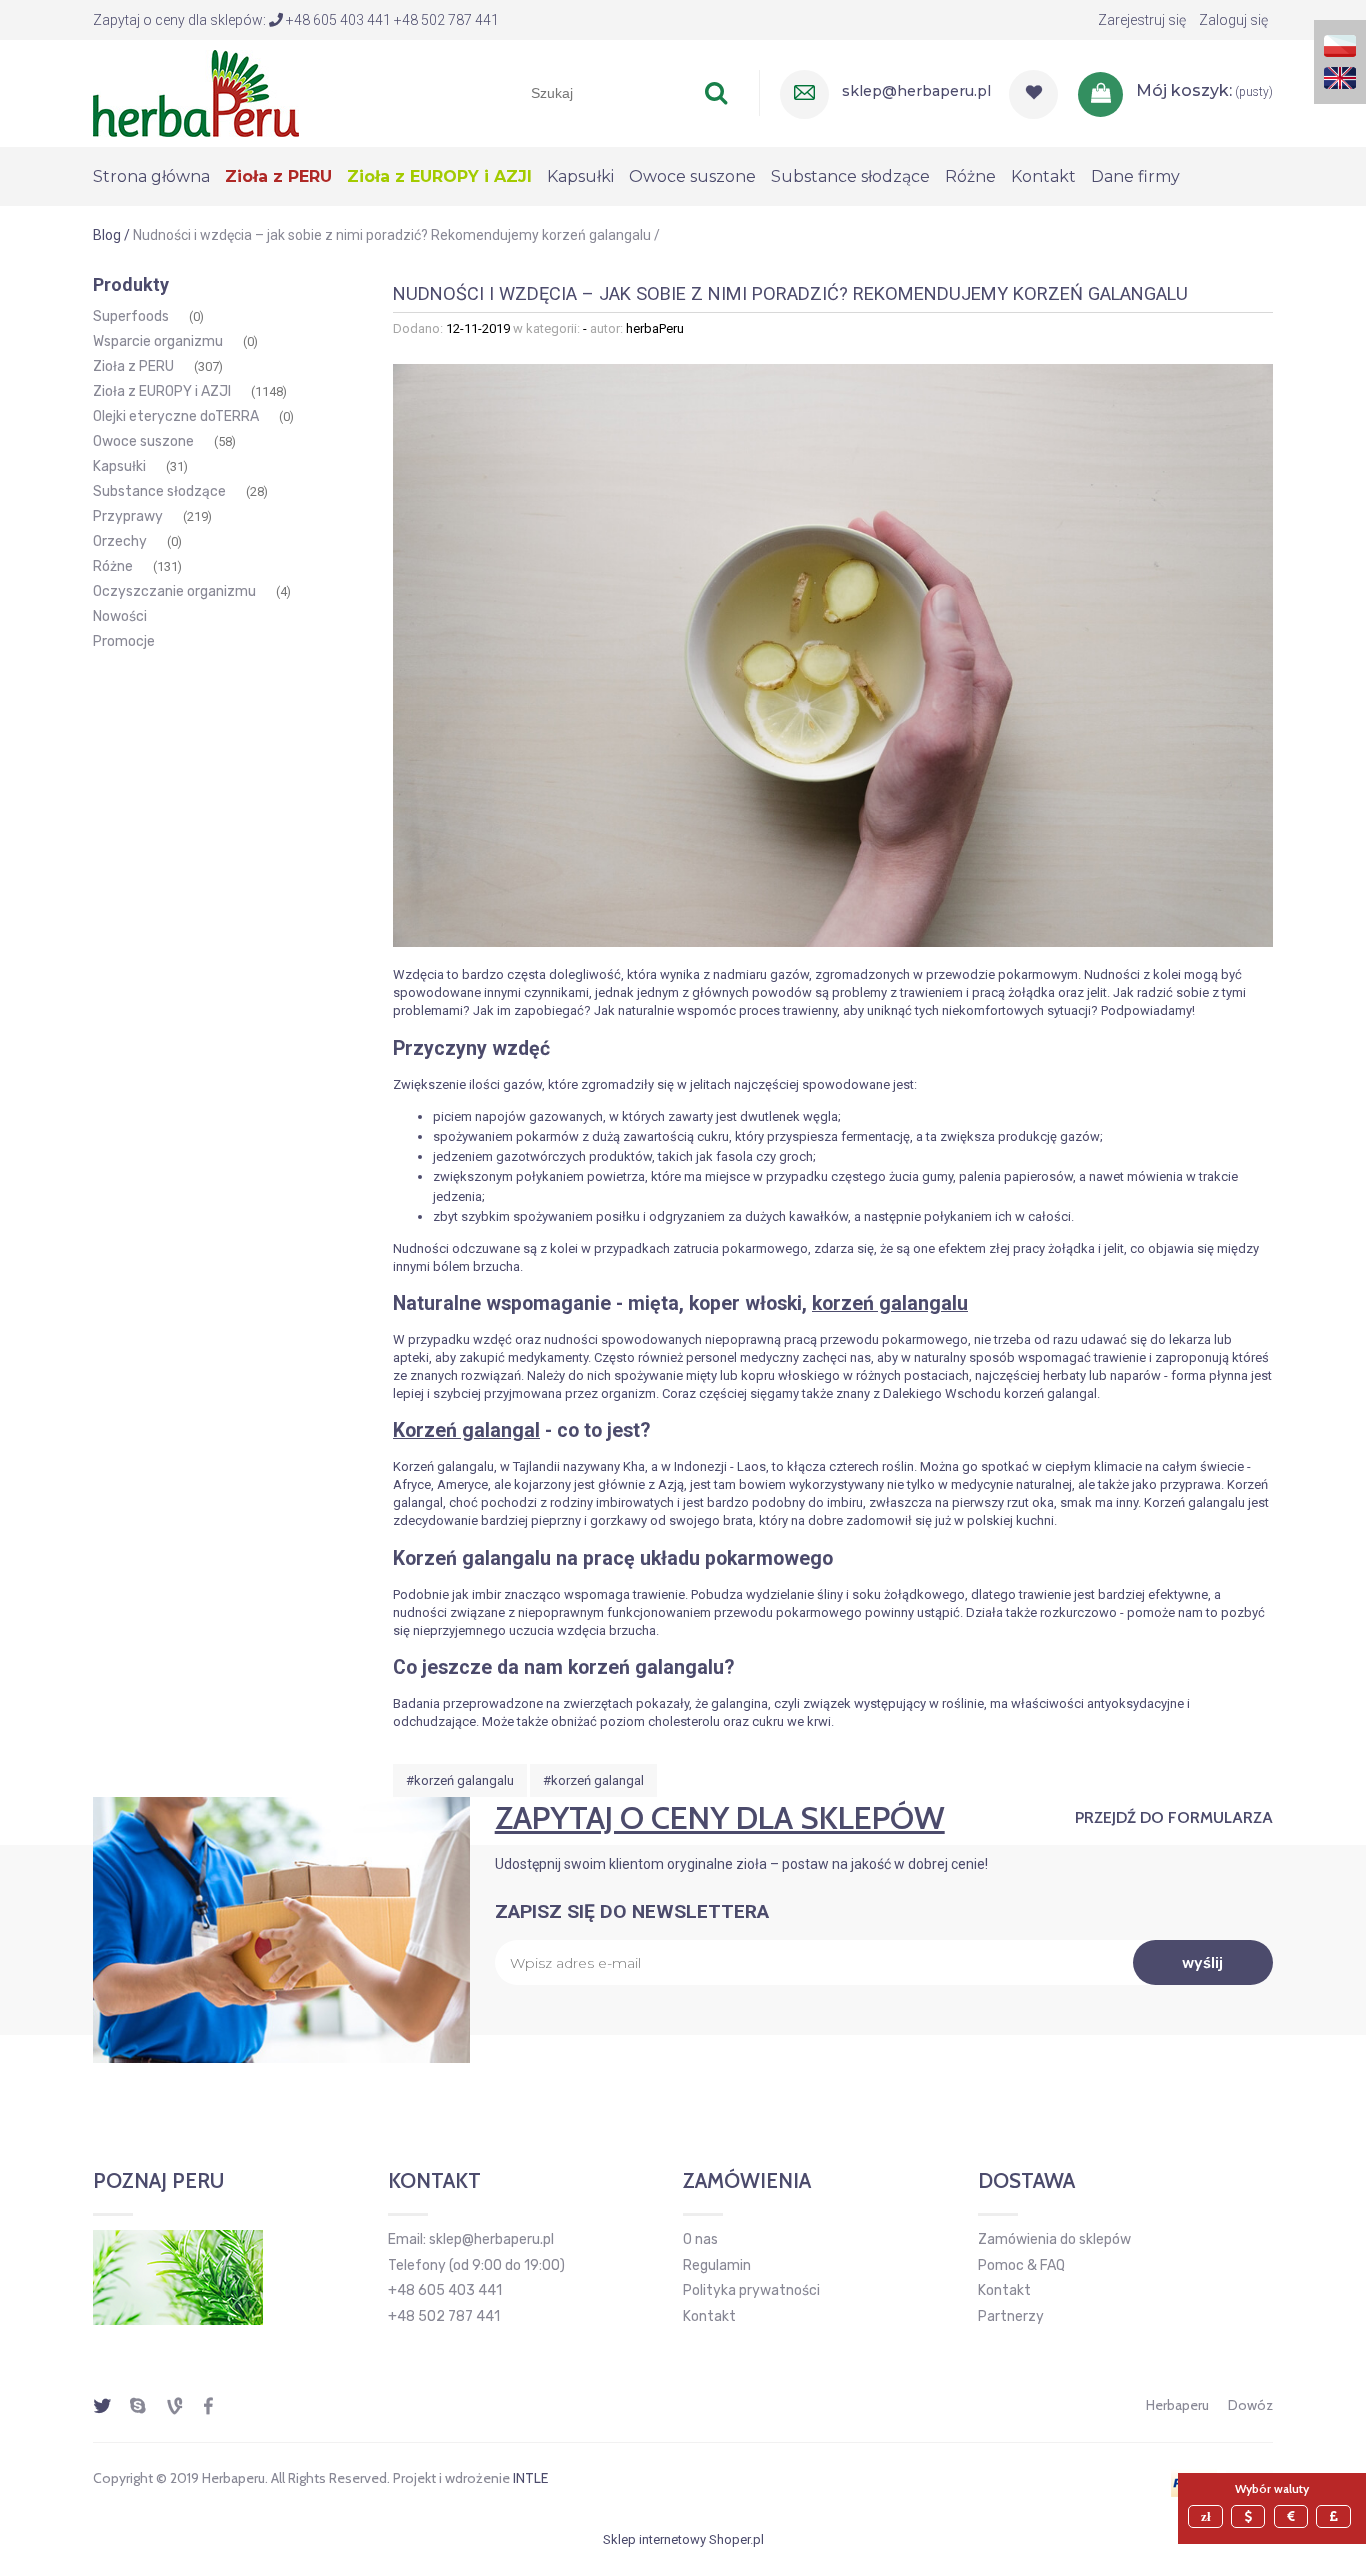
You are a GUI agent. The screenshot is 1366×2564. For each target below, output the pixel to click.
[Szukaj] (716, 93)
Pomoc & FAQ (1021, 2265)
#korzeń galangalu (460, 1780)
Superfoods (131, 316)
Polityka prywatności (751, 2290)
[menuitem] (159, 176)
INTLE (530, 2478)
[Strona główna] (196, 91)
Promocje (124, 641)
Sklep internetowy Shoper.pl (683, 2539)
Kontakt (709, 2316)
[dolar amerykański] (1251, 2516)
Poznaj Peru (158, 2181)
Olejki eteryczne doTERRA (176, 416)
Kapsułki (119, 466)
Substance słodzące (159, 491)
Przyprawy (128, 516)
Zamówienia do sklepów (1054, 2239)
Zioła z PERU (133, 366)
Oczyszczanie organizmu (174, 591)
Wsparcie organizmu (158, 341)
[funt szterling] (1336, 2516)
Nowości (120, 616)
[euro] (1294, 2516)
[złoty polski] (1208, 2516)
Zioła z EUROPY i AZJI (162, 391)
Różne (113, 566)
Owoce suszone (143, 441)
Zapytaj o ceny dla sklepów (720, 1817)
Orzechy (120, 541)
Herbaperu (1177, 2405)
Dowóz (1250, 2405)
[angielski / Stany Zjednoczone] (1340, 76)
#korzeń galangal (593, 1780)
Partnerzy (1011, 2316)
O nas (700, 2239)
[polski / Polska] (1340, 44)
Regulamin (717, 2265)
